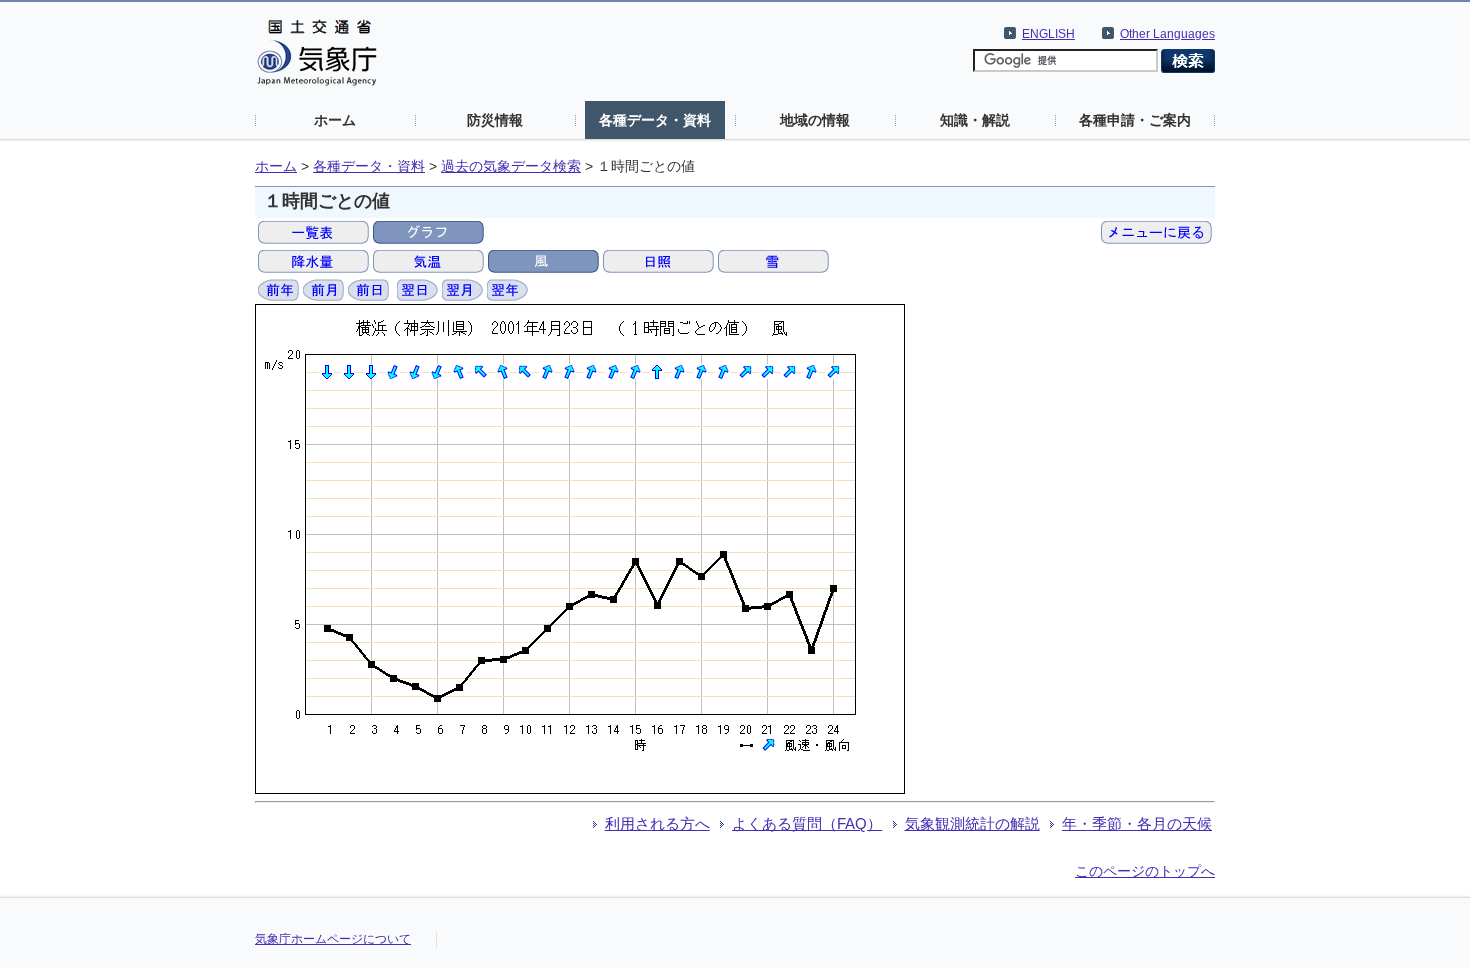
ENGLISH (1048, 34)
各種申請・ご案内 (1135, 120)
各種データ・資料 (655, 120)
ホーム (335, 120)
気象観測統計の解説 (972, 823)
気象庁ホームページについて (333, 939)
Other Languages (1167, 34)
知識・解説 (975, 120)
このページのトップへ (1145, 871)
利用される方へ (657, 823)
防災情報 (495, 120)
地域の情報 (815, 120)
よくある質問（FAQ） (807, 823)
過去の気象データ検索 (511, 166)
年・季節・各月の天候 (1137, 823)
